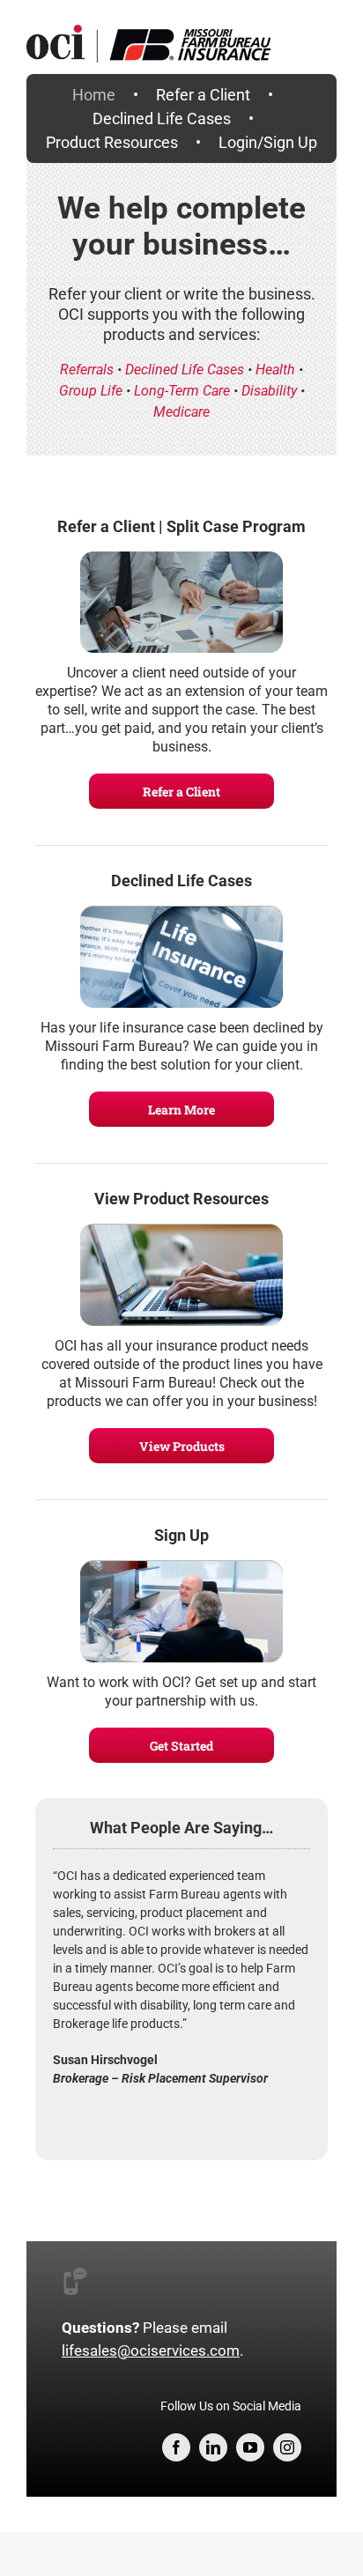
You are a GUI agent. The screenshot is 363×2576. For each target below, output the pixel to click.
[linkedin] (213, 2447)
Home (94, 95)
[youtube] (250, 2447)
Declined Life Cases (162, 118)
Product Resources (112, 142)
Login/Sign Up (268, 142)
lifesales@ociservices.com (151, 2350)
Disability (269, 391)
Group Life (91, 391)
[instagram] (287, 2447)
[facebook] (176, 2447)
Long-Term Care (182, 391)
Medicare (181, 412)
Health (275, 370)
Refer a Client (203, 95)
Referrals (87, 370)
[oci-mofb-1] (181, 15)
